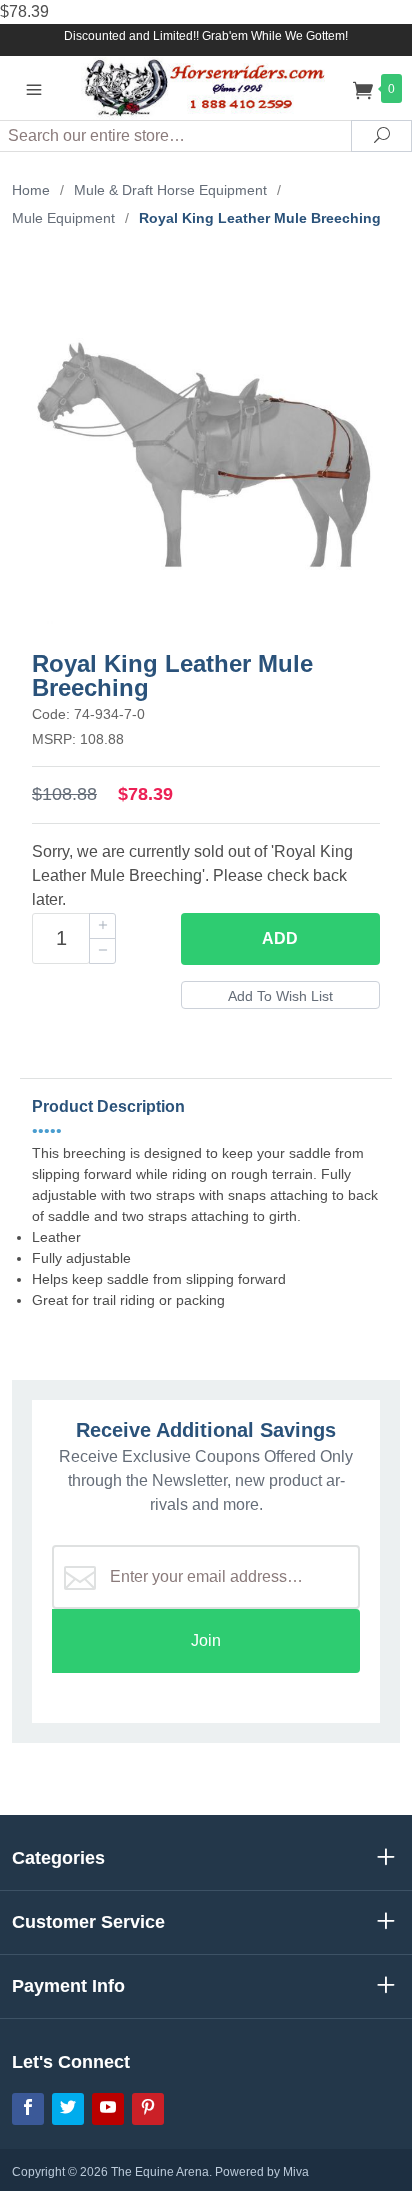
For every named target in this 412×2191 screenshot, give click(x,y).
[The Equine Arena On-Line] (206, 87)
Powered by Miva (262, 2172)
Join (206, 1640)
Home (31, 190)
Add (280, 938)
